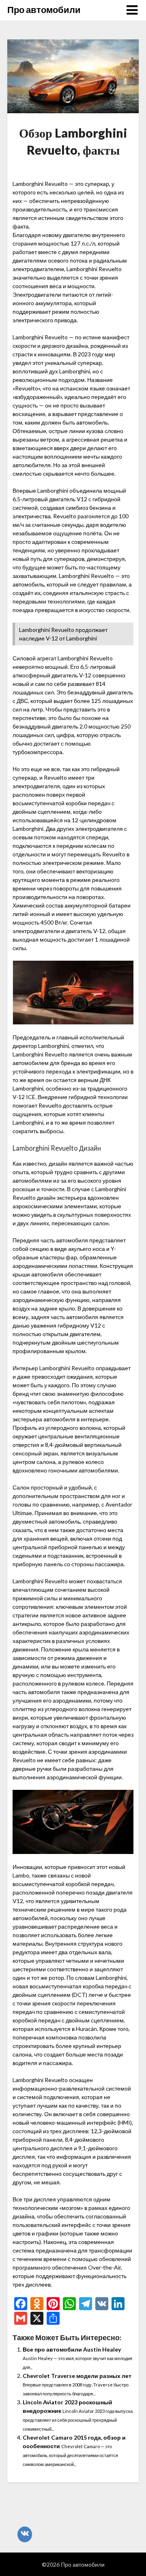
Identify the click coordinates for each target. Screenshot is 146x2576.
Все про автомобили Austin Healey (72, 2349)
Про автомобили (44, 10)
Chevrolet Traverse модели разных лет (77, 2376)
